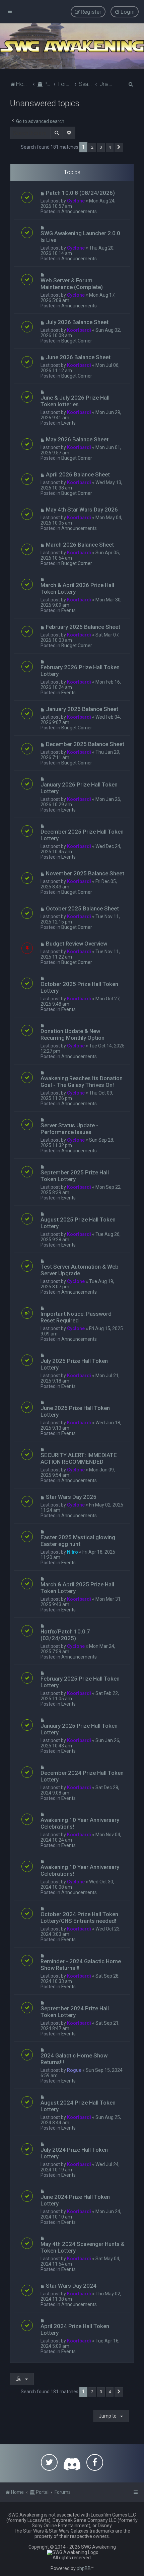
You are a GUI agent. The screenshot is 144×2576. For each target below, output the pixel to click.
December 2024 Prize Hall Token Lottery (82, 1776)
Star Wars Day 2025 (71, 1497)
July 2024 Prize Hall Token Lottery (74, 2153)
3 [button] (101, 147)
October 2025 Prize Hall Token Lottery (79, 987)
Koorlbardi (79, 330)
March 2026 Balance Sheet (80, 545)
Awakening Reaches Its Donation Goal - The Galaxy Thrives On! (82, 1082)
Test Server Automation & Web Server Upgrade (80, 1270)
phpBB (84, 2568)
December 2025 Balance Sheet (85, 744)
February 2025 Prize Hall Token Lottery (80, 1682)
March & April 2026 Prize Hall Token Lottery (77, 588)
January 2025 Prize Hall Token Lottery (79, 1729)
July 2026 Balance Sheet (77, 322)
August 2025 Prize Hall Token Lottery (78, 1223)
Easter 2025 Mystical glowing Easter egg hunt (78, 1541)
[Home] (72, 46)
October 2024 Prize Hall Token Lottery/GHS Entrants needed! (79, 1917)
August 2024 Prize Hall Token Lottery (78, 2106)
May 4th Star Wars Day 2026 (82, 510)
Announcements (79, 211)
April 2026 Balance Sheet (78, 474)
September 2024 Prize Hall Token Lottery (75, 2012)
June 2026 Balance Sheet (78, 357)
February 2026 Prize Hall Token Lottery (80, 671)
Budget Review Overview (77, 944)
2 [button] (92, 147)
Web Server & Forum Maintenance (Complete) (72, 284)
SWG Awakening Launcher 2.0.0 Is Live (80, 237)
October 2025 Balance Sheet (82, 908)
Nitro (73, 1552)
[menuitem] (125, 12)
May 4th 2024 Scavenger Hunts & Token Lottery (83, 2247)
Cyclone (76, 201)
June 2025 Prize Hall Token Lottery (75, 1411)
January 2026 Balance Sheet (82, 709)
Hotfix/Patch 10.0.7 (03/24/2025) (65, 1635)
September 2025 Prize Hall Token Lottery (75, 1176)
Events (68, 423)
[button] (119, 147)
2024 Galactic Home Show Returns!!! (74, 2059)
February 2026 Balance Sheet (83, 627)
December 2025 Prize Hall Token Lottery (82, 835)
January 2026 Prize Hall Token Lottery (79, 788)
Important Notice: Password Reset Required (76, 1317)
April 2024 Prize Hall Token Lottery (75, 2329)
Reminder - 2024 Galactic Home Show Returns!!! (81, 1965)
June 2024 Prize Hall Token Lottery (75, 2200)
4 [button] (110, 147)
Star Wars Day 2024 (71, 2286)
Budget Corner (77, 341)
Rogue (74, 2070)
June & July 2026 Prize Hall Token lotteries (75, 401)
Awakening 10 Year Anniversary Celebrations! (80, 1823)
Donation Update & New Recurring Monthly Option (73, 1034)
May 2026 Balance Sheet (77, 439)
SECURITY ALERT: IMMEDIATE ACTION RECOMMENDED (79, 1458)
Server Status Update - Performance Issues (69, 1129)
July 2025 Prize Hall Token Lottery (74, 1364)
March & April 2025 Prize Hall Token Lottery (77, 1588)
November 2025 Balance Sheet (85, 873)
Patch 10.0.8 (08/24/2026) (80, 193)
